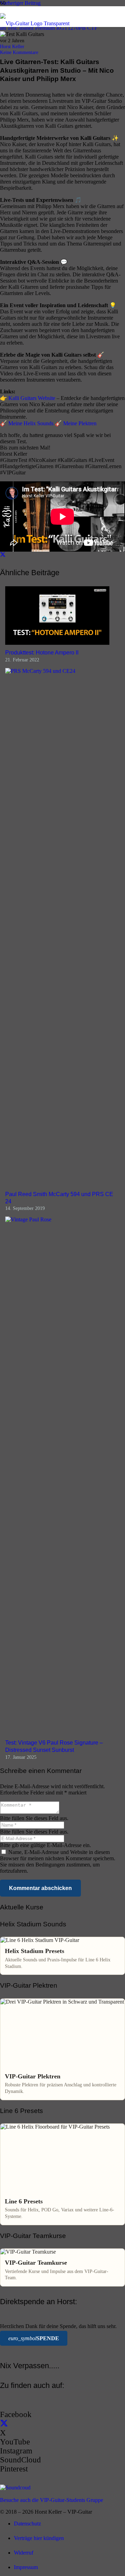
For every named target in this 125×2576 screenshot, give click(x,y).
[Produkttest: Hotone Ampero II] (57, 643)
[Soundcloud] (15, 2488)
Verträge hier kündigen (39, 2538)
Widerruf (24, 2553)
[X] (4, 2424)
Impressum (26, 2567)
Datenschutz (27, 2524)
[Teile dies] (3, 555)
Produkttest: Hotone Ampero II (42, 653)
